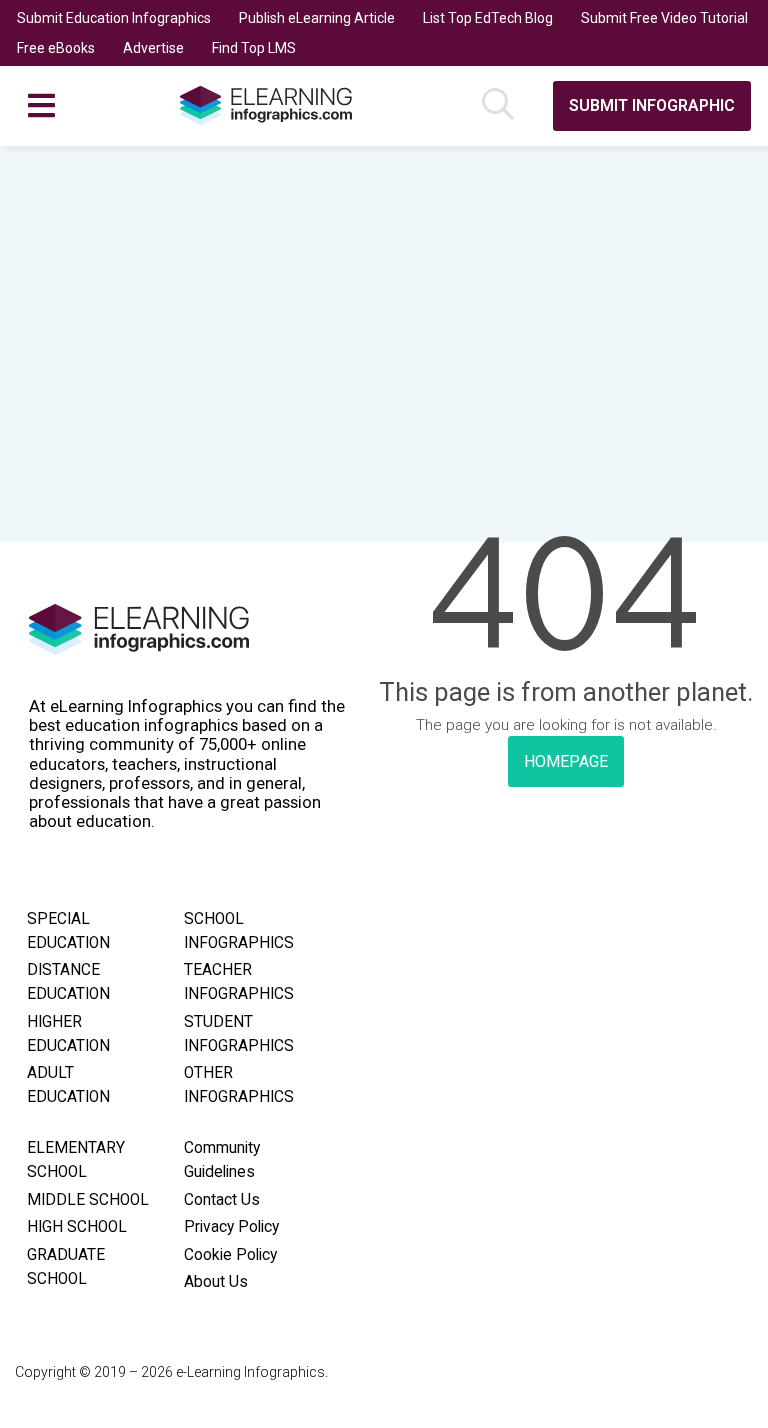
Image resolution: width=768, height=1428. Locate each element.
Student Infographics (239, 1034)
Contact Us (222, 1200)
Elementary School (76, 1160)
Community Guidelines (222, 1160)
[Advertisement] (384, 296)
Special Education (68, 931)
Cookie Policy (230, 1255)
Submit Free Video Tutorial (664, 18)
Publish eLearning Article (317, 18)
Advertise (153, 48)
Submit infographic (652, 105)
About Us (216, 1282)
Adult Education (68, 1085)
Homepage (566, 761)
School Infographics (239, 931)
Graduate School (66, 1267)
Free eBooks (56, 48)
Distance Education (68, 982)
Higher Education (68, 1034)
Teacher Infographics (239, 982)
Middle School (88, 1200)
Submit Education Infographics (114, 18)
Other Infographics (239, 1085)
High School (77, 1227)
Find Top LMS (254, 48)
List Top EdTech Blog (488, 18)
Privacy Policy (231, 1227)
